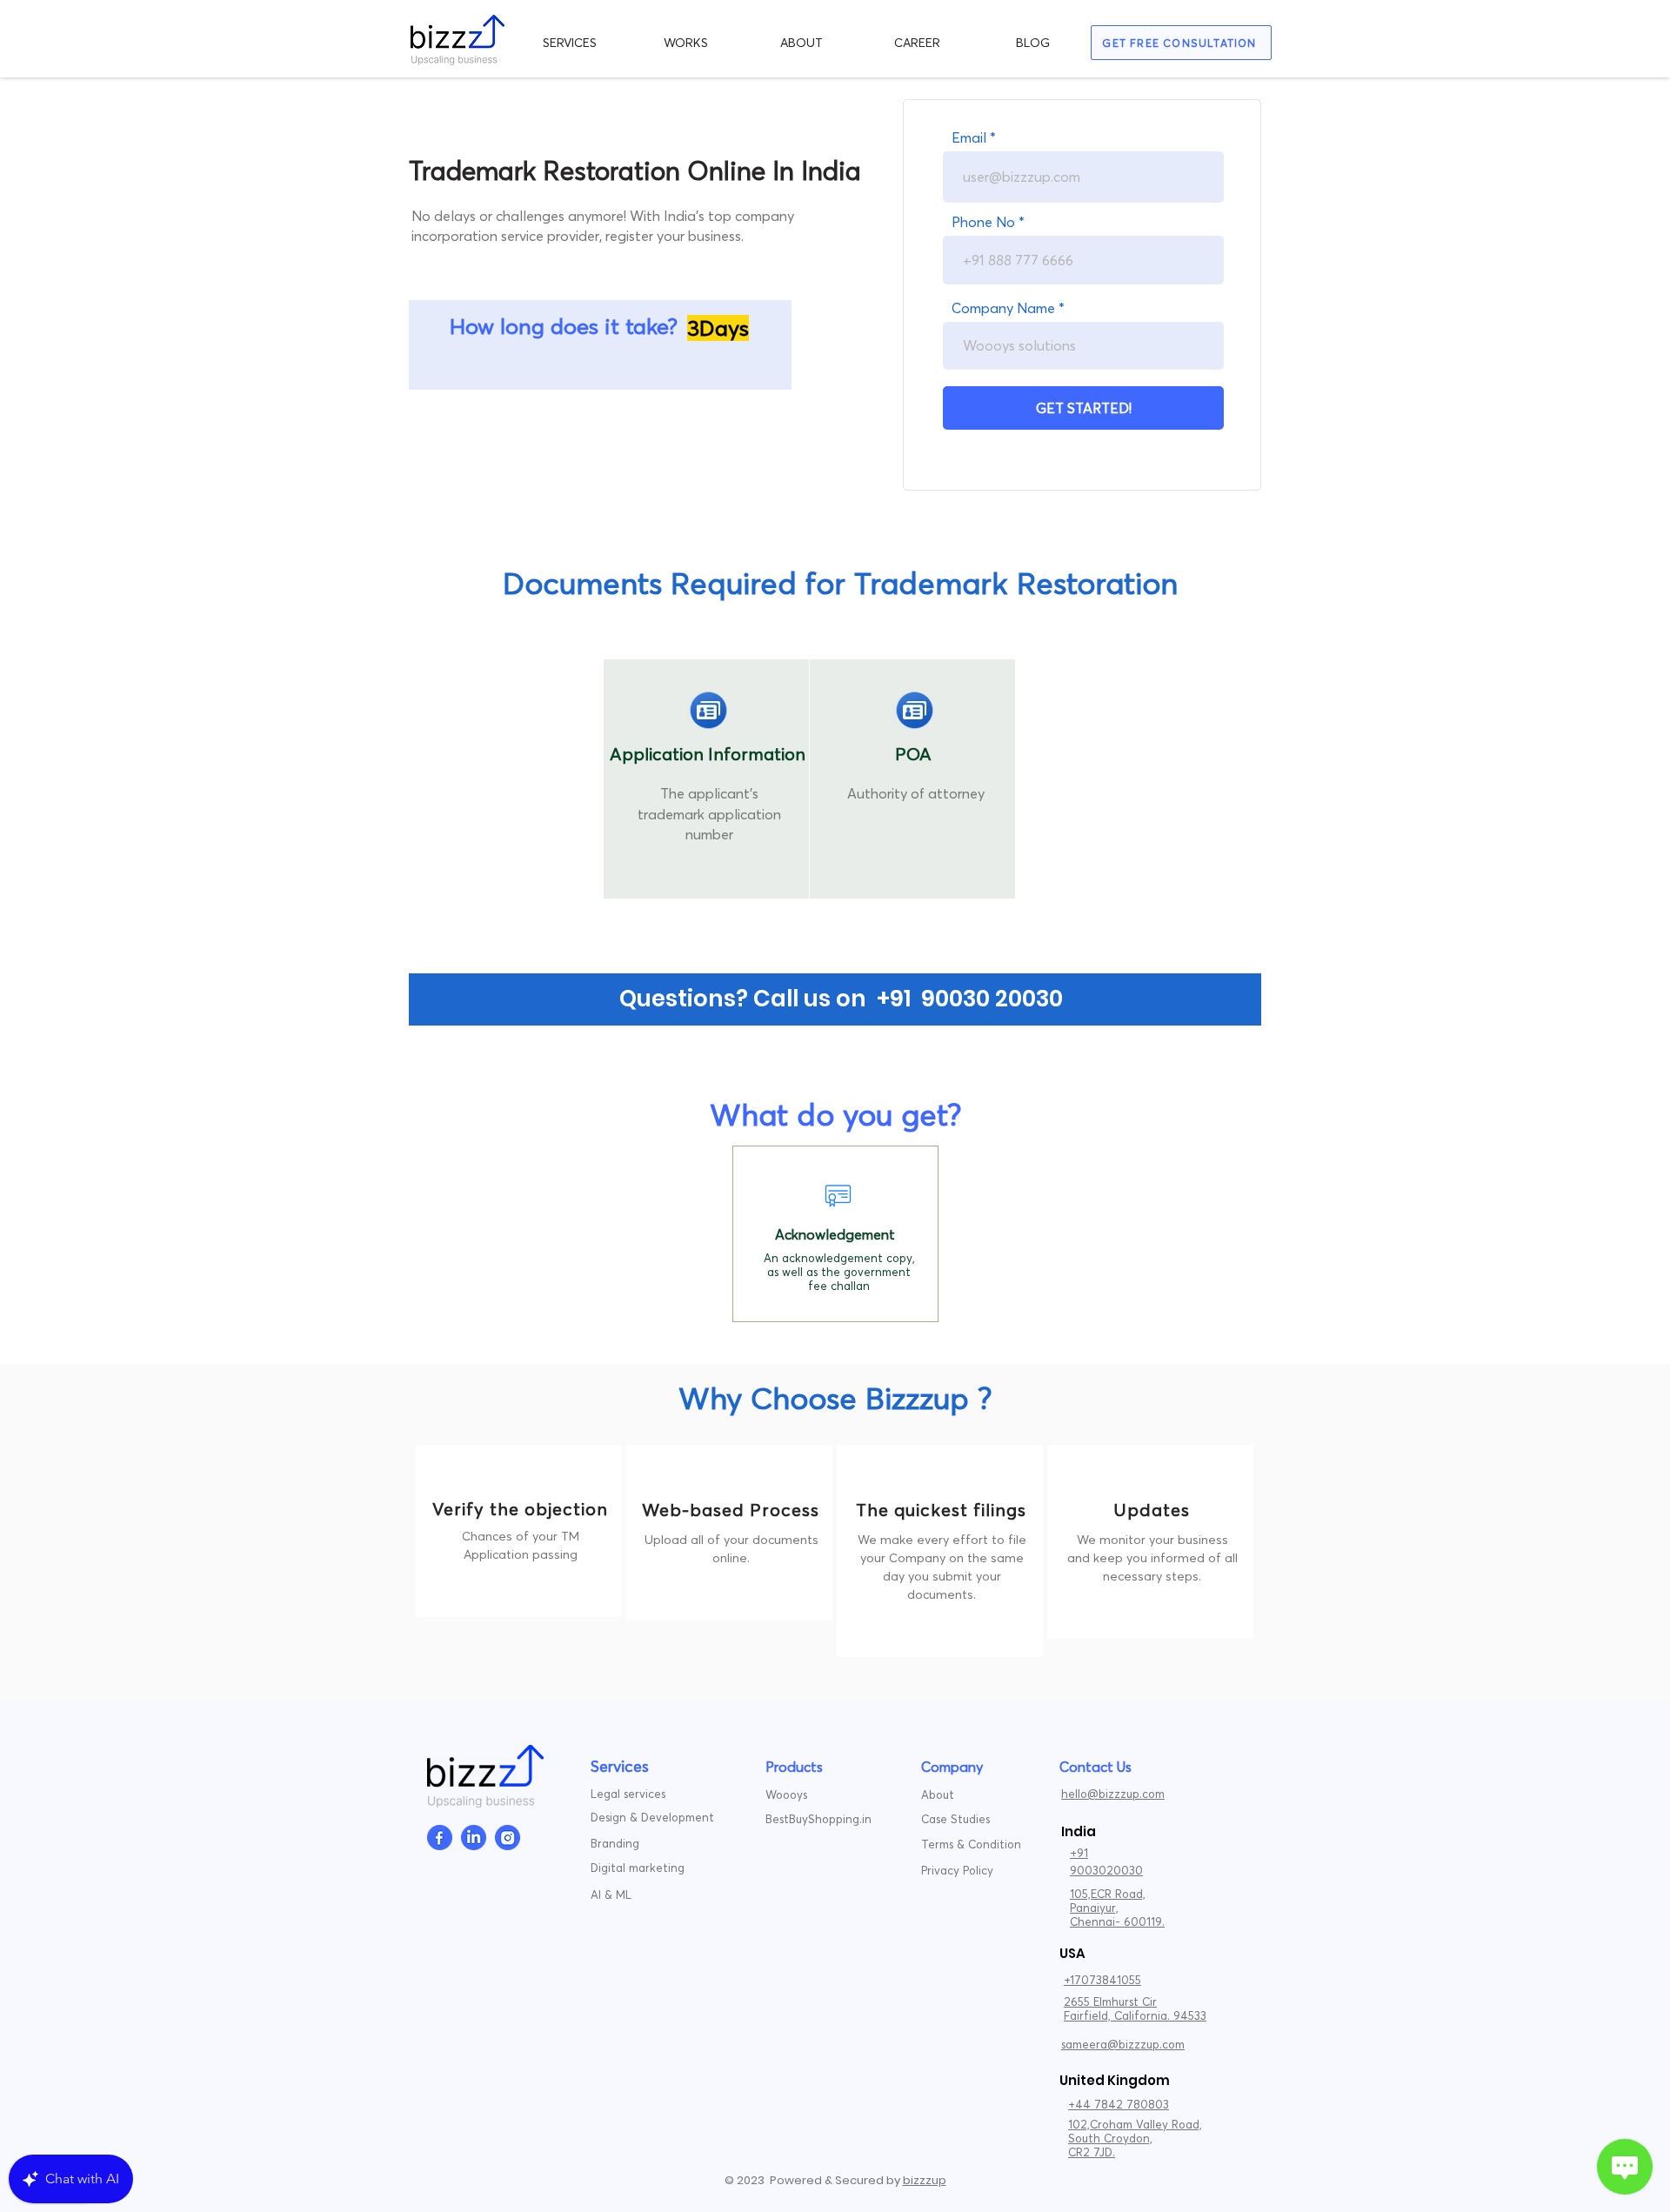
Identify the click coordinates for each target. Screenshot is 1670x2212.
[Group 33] (474, 1838)
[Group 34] (508, 1838)
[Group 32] (440, 1838)
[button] (570, 43)
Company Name (1003, 308)
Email (969, 137)
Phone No (983, 222)
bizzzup (925, 2180)
